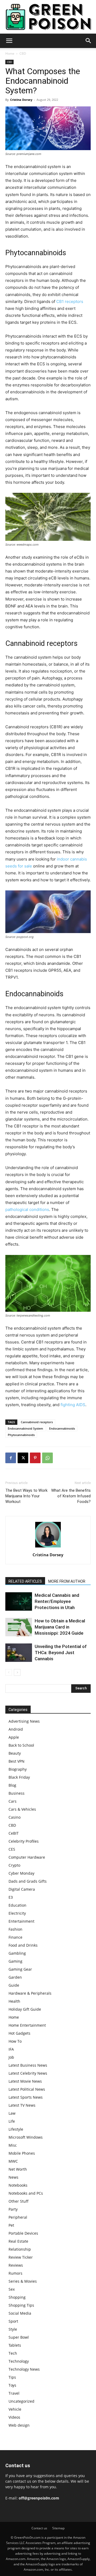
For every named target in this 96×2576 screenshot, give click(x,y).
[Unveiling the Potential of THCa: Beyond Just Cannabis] (19, 1653)
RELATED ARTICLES (25, 1581)
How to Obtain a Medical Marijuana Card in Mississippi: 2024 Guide (60, 1627)
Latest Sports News (26, 2097)
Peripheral (18, 2217)
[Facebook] (11, 1458)
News (13, 2177)
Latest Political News (27, 2089)
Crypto (14, 1865)
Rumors (15, 2273)
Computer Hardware (27, 1857)
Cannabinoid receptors (37, 1422)
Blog (12, 1785)
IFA (11, 2049)
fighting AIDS (73, 1405)
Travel (14, 2393)
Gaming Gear (20, 1969)
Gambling (17, 1953)
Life (12, 2121)
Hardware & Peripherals (30, 1993)
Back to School (21, 1745)
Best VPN (17, 1761)
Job (11, 2057)
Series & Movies (23, 2281)
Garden (15, 1977)
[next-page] (17, 1672)
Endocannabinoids (62, 1428)
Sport (13, 2321)
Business (17, 1793)
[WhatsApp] (47, 1458)
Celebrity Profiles (24, 1841)
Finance (15, 1937)
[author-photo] (48, 1547)
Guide (14, 1985)
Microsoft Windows (26, 2137)
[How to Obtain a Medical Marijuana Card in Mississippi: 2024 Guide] (19, 1627)
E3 (11, 1897)
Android (16, 1729)
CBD (23, 53)
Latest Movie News (25, 2081)
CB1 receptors (70, 301)
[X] (23, 1458)
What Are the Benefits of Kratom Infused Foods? (71, 1496)
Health (14, 2001)
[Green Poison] (48, 17)
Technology (19, 2361)
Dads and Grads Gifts (28, 1881)
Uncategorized (21, 2401)
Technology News (24, 2369)
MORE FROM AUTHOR (67, 1581)
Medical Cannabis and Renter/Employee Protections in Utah (57, 1601)
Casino (15, 1817)
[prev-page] (9, 1672)
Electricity (17, 1913)
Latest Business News (28, 2065)
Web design (19, 2425)
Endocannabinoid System (25, 1428)
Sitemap (58, 2528)
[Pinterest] (35, 1458)
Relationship (20, 2249)
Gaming (15, 1961)
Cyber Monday (21, 1873)
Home (10, 53)
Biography (18, 1769)
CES (12, 1849)
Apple (14, 1737)
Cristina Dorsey (21, 100)
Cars (13, 1801)
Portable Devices (23, 2233)
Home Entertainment (27, 2025)
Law (12, 2113)
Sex (12, 2289)
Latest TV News (22, 2105)
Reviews (16, 2265)
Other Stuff (19, 2201)
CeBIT (14, 1833)
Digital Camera (22, 1889)
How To (15, 2041)
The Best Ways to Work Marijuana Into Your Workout (26, 1496)
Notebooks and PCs (26, 2193)
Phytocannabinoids (21, 1435)
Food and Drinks (23, 1945)
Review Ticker (21, 2257)
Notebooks (18, 2185)
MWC (13, 2161)
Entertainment (21, 1921)
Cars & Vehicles (22, 1809)
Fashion (15, 1929)
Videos (14, 2417)
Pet (11, 2225)
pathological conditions (27, 1209)
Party (13, 2209)
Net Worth (18, 2169)
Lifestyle (16, 2129)
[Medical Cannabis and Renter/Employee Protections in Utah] (19, 1601)
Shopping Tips (21, 2305)
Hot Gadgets (19, 2033)
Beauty (15, 1753)
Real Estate (18, 2241)
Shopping (17, 2297)
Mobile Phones (22, 2153)
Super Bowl (19, 2337)
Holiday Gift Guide (25, 2009)
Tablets (15, 2345)
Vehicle (15, 2409)
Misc (13, 2145)
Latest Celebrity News (28, 2073)
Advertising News (24, 1721)
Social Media (20, 2313)
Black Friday (19, 1777)
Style (13, 2329)
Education (17, 1905)
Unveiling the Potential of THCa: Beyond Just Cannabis (61, 1653)
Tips (12, 2377)
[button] (9, 41)
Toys (12, 2385)
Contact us (39, 2528)
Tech (13, 2353)
